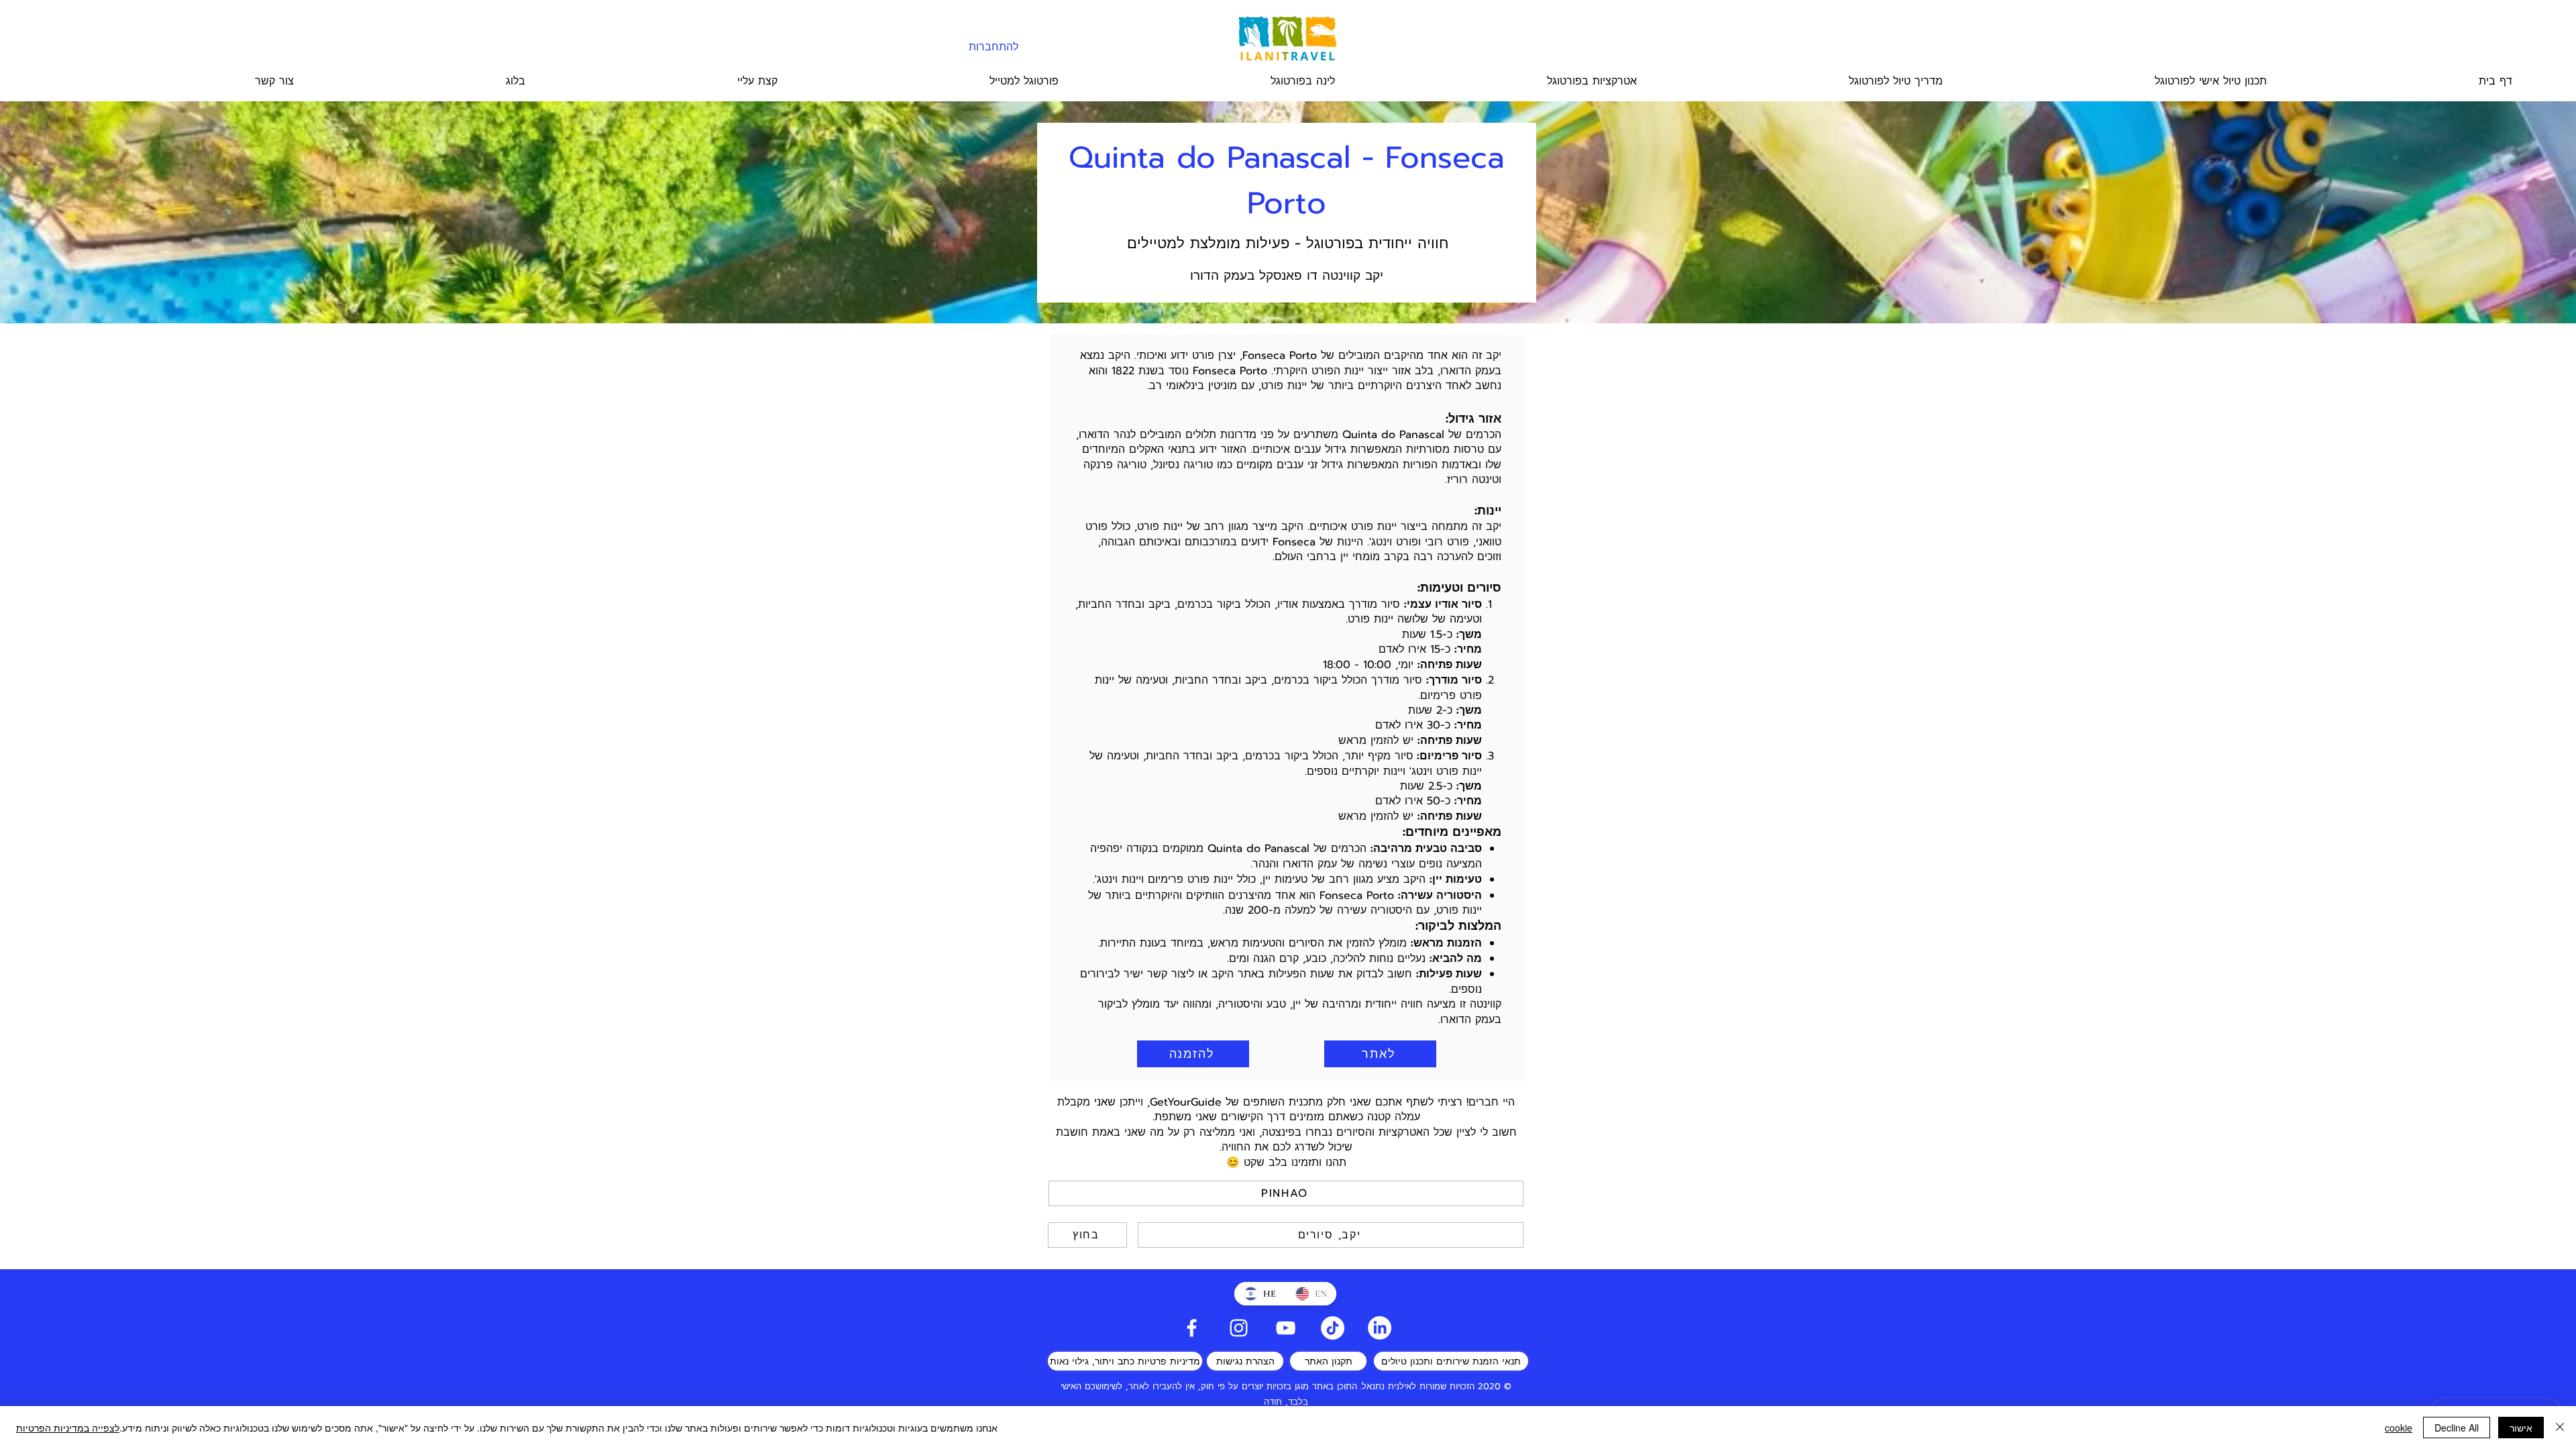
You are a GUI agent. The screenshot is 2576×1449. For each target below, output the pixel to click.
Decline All (2457, 1428)
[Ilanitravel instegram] (1239, 1328)
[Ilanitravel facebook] (1192, 1328)
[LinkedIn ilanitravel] (1380, 1328)
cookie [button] (2399, 1428)
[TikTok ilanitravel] (1333, 1328)
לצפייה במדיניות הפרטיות (68, 1428)
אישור (2521, 1428)
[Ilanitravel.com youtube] (1286, 1328)
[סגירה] (2560, 1428)
